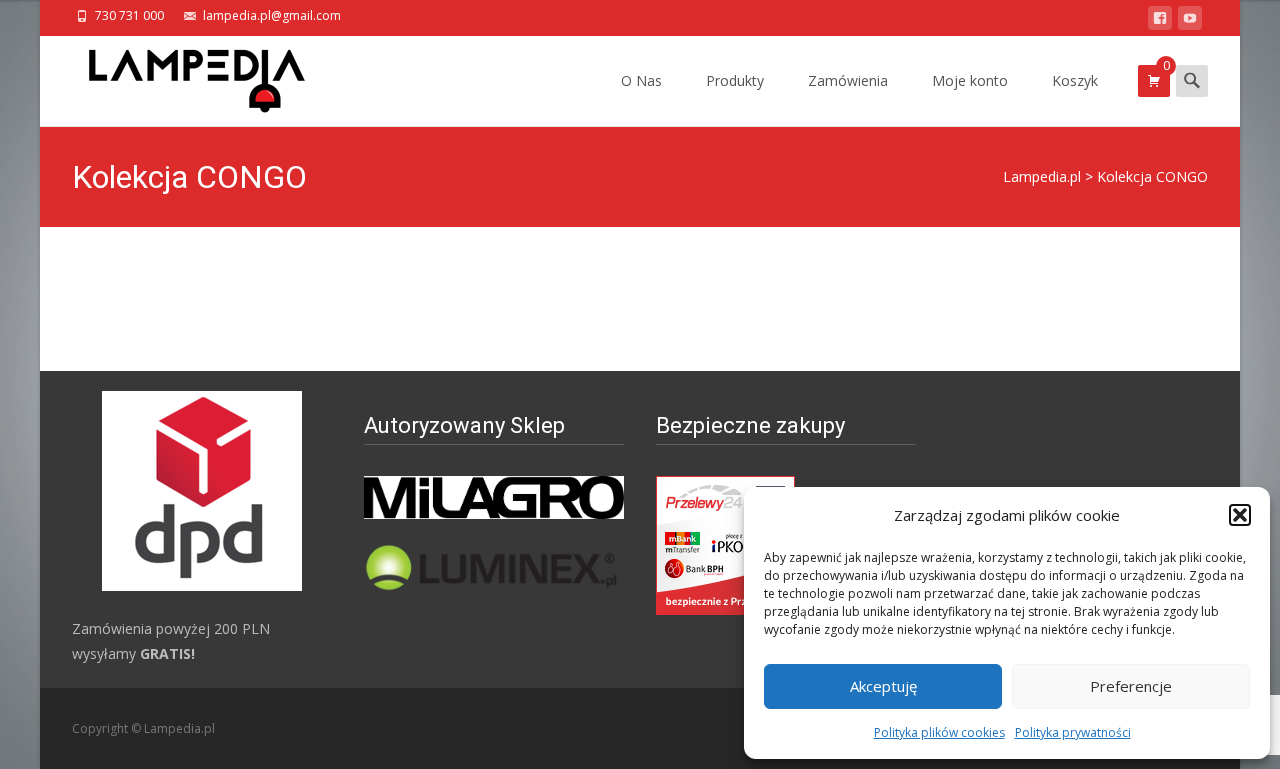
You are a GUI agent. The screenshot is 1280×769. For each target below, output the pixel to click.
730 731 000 (129, 15)
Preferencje (1131, 686)
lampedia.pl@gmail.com (272, 15)
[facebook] (1160, 21)
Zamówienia (848, 80)
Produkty (735, 80)
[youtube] (1190, 21)
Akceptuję (883, 686)
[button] (1240, 515)
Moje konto (970, 80)
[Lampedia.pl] (181, 76)
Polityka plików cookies (939, 732)
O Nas (641, 80)
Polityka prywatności (1073, 732)
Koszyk (1075, 80)
